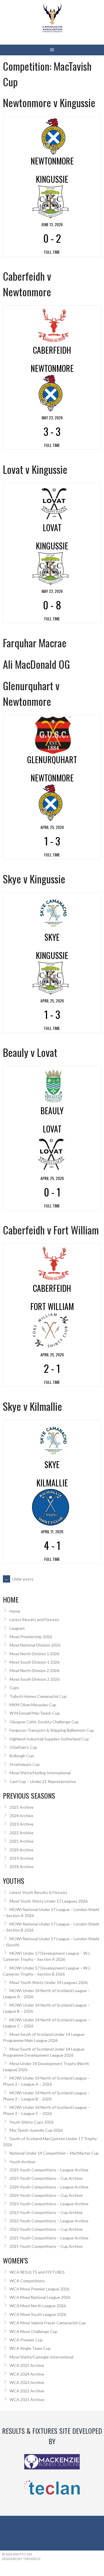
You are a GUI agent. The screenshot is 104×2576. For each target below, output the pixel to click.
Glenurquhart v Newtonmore (31, 693)
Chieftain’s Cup (23, 1747)
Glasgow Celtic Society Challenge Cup (44, 1722)
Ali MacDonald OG (36, 664)
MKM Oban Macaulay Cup (33, 1705)
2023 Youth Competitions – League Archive (49, 2204)
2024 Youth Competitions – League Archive (49, 2187)
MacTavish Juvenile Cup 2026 (36, 2130)
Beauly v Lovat (30, 1052)
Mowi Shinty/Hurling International (40, 1773)
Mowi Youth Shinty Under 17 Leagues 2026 (49, 1901)
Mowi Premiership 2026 (31, 1637)
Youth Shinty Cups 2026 (31, 2122)
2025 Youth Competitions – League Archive (49, 2170)
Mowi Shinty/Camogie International (41, 2357)
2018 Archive (22, 1867)
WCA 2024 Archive (27, 2374)
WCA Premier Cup (26, 2340)
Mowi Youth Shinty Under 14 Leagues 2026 (49, 1982)
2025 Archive (22, 1807)
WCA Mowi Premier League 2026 (39, 2289)
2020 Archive (22, 1850)
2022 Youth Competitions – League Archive (49, 2221)
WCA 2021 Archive (27, 2399)
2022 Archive (22, 1833)
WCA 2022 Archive (27, 2391)
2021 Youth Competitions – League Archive (49, 2238)
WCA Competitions (27, 2281)
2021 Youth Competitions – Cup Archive (46, 2246)
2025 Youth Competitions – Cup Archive (46, 2178)
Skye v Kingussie (34, 879)
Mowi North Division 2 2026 (34, 1670)
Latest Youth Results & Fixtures (38, 1892)
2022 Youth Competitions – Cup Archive (46, 2229)
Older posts (19, 1579)
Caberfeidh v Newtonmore (27, 284)
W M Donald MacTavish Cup (35, 1713)
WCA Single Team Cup (30, 2348)
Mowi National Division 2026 (35, 1645)
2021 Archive (22, 1841)
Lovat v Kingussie (35, 469)
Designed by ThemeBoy (21, 2559)
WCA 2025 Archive (27, 2365)
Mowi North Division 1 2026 (34, 1654)
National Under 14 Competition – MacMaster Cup (54, 2153)
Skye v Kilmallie (32, 1406)
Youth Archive (22, 2162)
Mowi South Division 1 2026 (35, 1662)
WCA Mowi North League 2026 (38, 2306)
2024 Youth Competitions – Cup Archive (46, 2195)
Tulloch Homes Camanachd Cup (38, 1696)
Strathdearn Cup (25, 1764)
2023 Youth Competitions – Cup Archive (46, 2212)
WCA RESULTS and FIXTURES (37, 2272)
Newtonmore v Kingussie (49, 102)
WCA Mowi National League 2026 (40, 2297)
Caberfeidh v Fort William (51, 1230)
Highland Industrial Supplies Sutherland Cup (49, 1739)
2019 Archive (22, 1858)
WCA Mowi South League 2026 (38, 2314)
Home (15, 1611)
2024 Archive (22, 1816)
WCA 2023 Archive (27, 2382)
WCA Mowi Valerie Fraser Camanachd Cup (48, 2323)
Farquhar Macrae (35, 643)
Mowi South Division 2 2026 (35, 1679)
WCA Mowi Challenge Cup (34, 2331)
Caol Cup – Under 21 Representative (43, 1781)
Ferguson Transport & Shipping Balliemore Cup (52, 1730)
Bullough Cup (22, 1756)
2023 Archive (22, 1824)
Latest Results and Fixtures (34, 1619)
